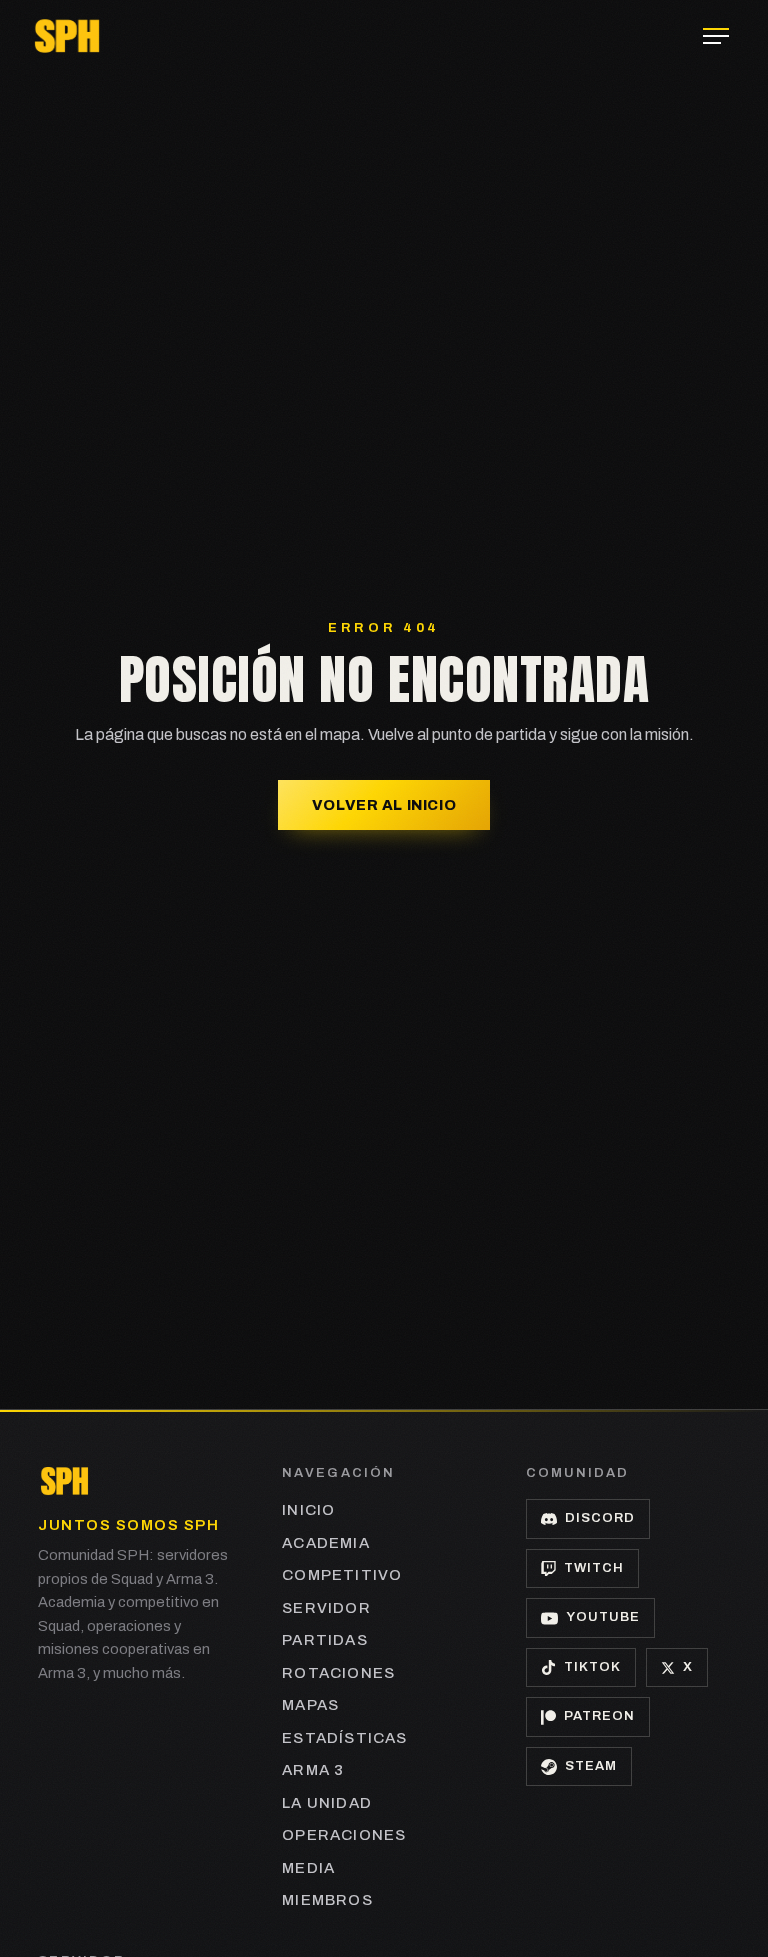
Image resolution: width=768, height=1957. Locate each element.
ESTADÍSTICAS (344, 1738)
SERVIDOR (326, 1608)
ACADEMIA (326, 1543)
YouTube (603, 1617)
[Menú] (716, 36)
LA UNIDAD (327, 1803)
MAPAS (310, 1705)
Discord (600, 1518)
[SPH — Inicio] (67, 36)
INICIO (308, 1510)
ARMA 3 (313, 1770)
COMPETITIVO (342, 1575)
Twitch (594, 1568)
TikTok (592, 1667)
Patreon (599, 1716)
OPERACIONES (344, 1835)
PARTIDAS (325, 1640)
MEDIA (308, 1868)
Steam (591, 1766)
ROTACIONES (338, 1673)
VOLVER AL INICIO (384, 805)
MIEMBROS (327, 1900)
